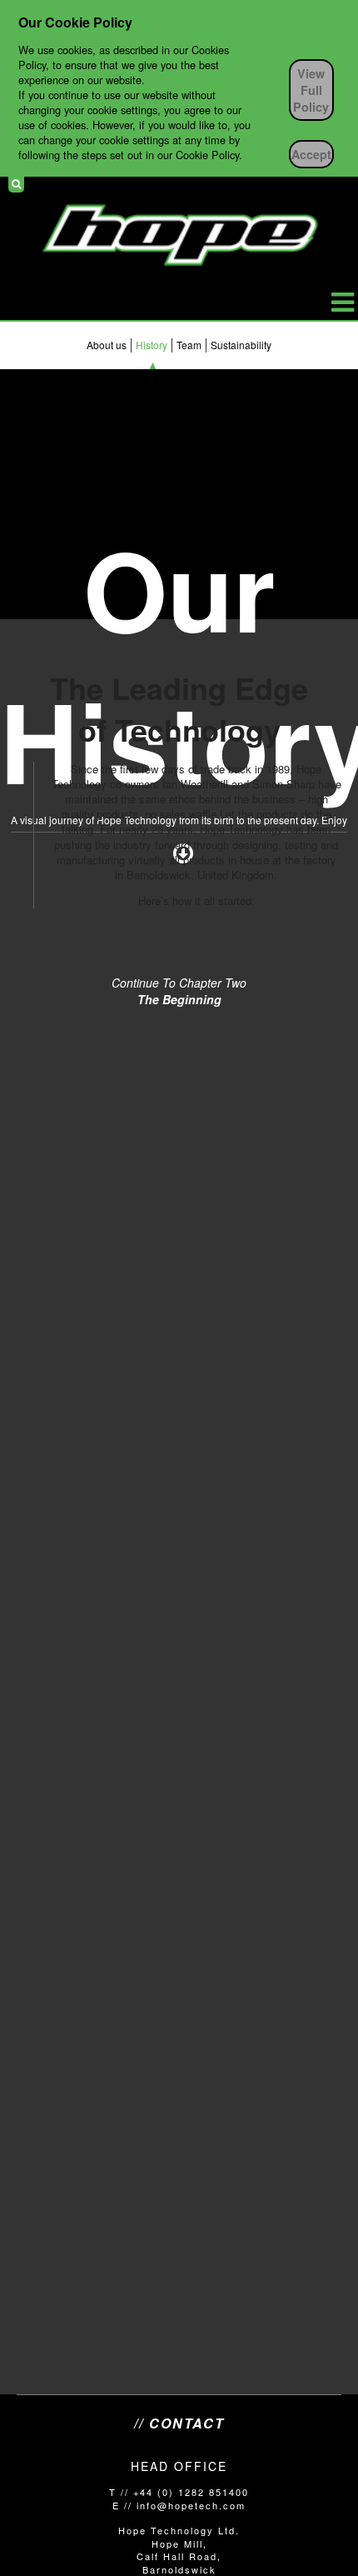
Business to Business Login (336, 184)
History (152, 345)
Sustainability (241, 345)
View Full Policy (311, 90)
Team (189, 345)
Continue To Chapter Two (179, 991)
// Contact (179, 2423)
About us (107, 345)
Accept (311, 154)
